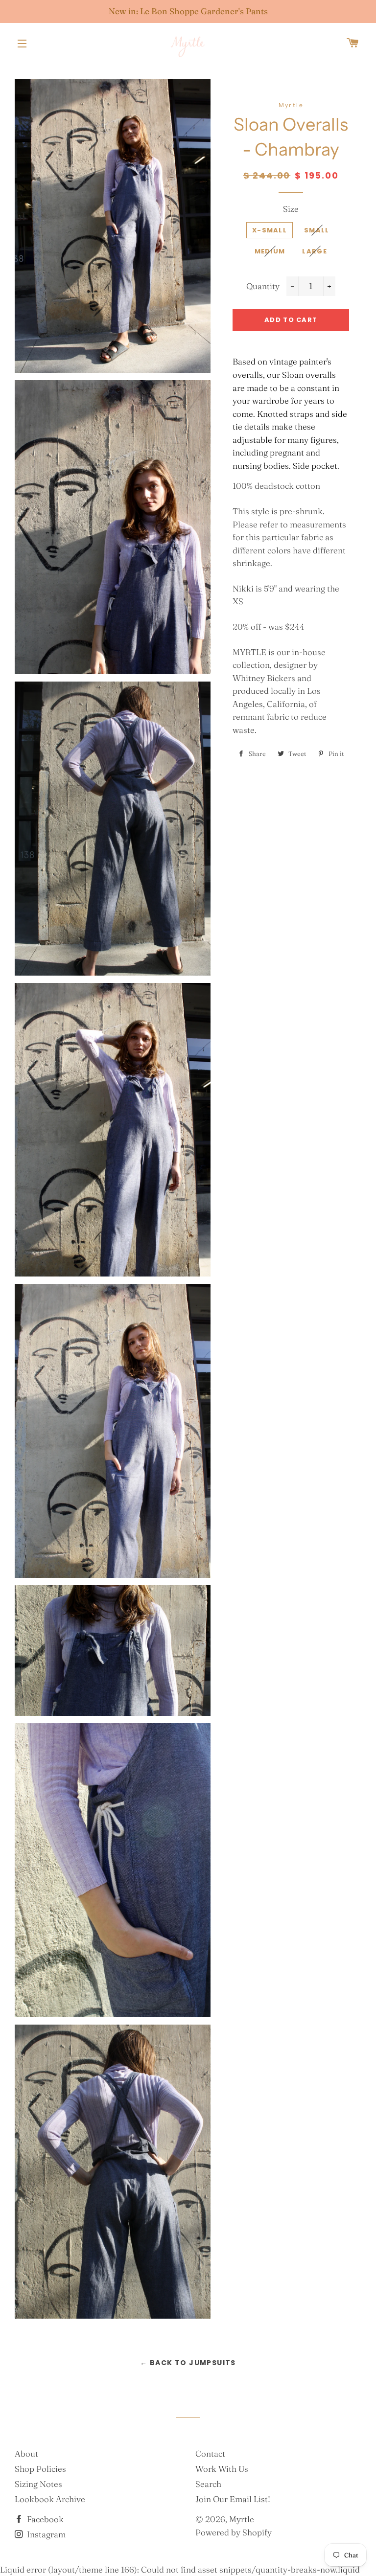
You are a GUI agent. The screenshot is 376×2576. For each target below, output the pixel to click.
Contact (210, 2453)
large (315, 251)
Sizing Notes (38, 2484)
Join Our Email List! (233, 2499)
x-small (270, 230)
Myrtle (242, 2519)
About (26, 2453)
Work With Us (222, 2469)
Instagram (45, 2534)
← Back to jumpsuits (188, 2363)
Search (208, 2484)
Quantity (263, 286)
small (317, 230)
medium (270, 251)
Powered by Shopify (234, 2532)
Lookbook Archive (50, 2499)
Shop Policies (40, 2469)
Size (291, 209)
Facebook (44, 2519)
